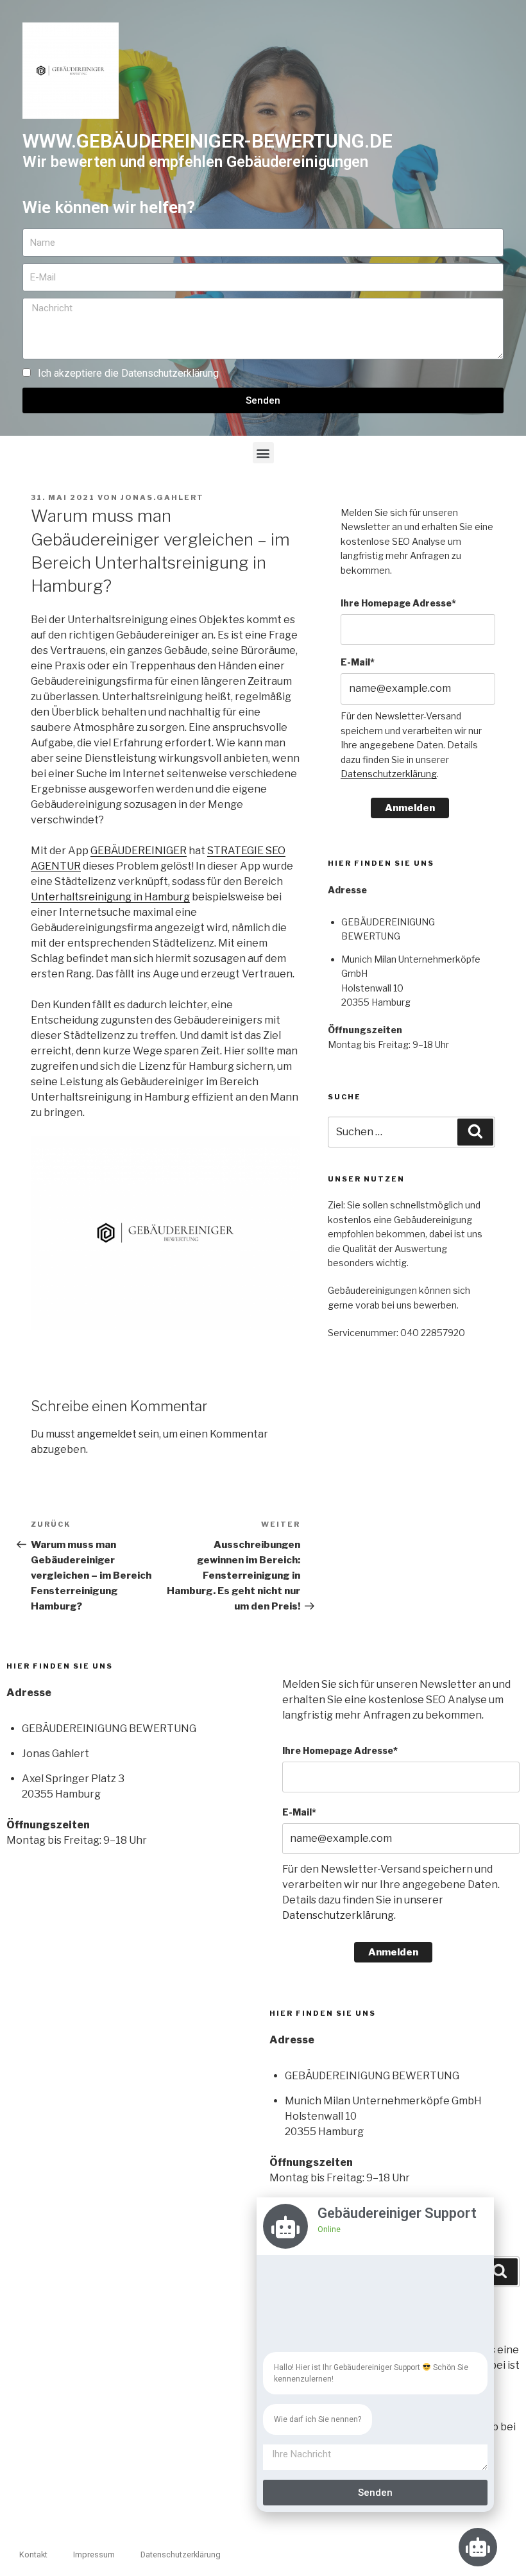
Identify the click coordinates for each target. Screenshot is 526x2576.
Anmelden (410, 808)
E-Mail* (358, 662)
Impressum (94, 2555)
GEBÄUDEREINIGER (139, 851)
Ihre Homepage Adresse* (398, 603)
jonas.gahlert (162, 497)
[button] (263, 453)
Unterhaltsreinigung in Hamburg (110, 897)
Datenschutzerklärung (170, 373)
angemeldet (107, 1434)
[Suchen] (475, 1132)
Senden (375, 2493)
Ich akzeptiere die (128, 373)
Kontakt (33, 2555)
